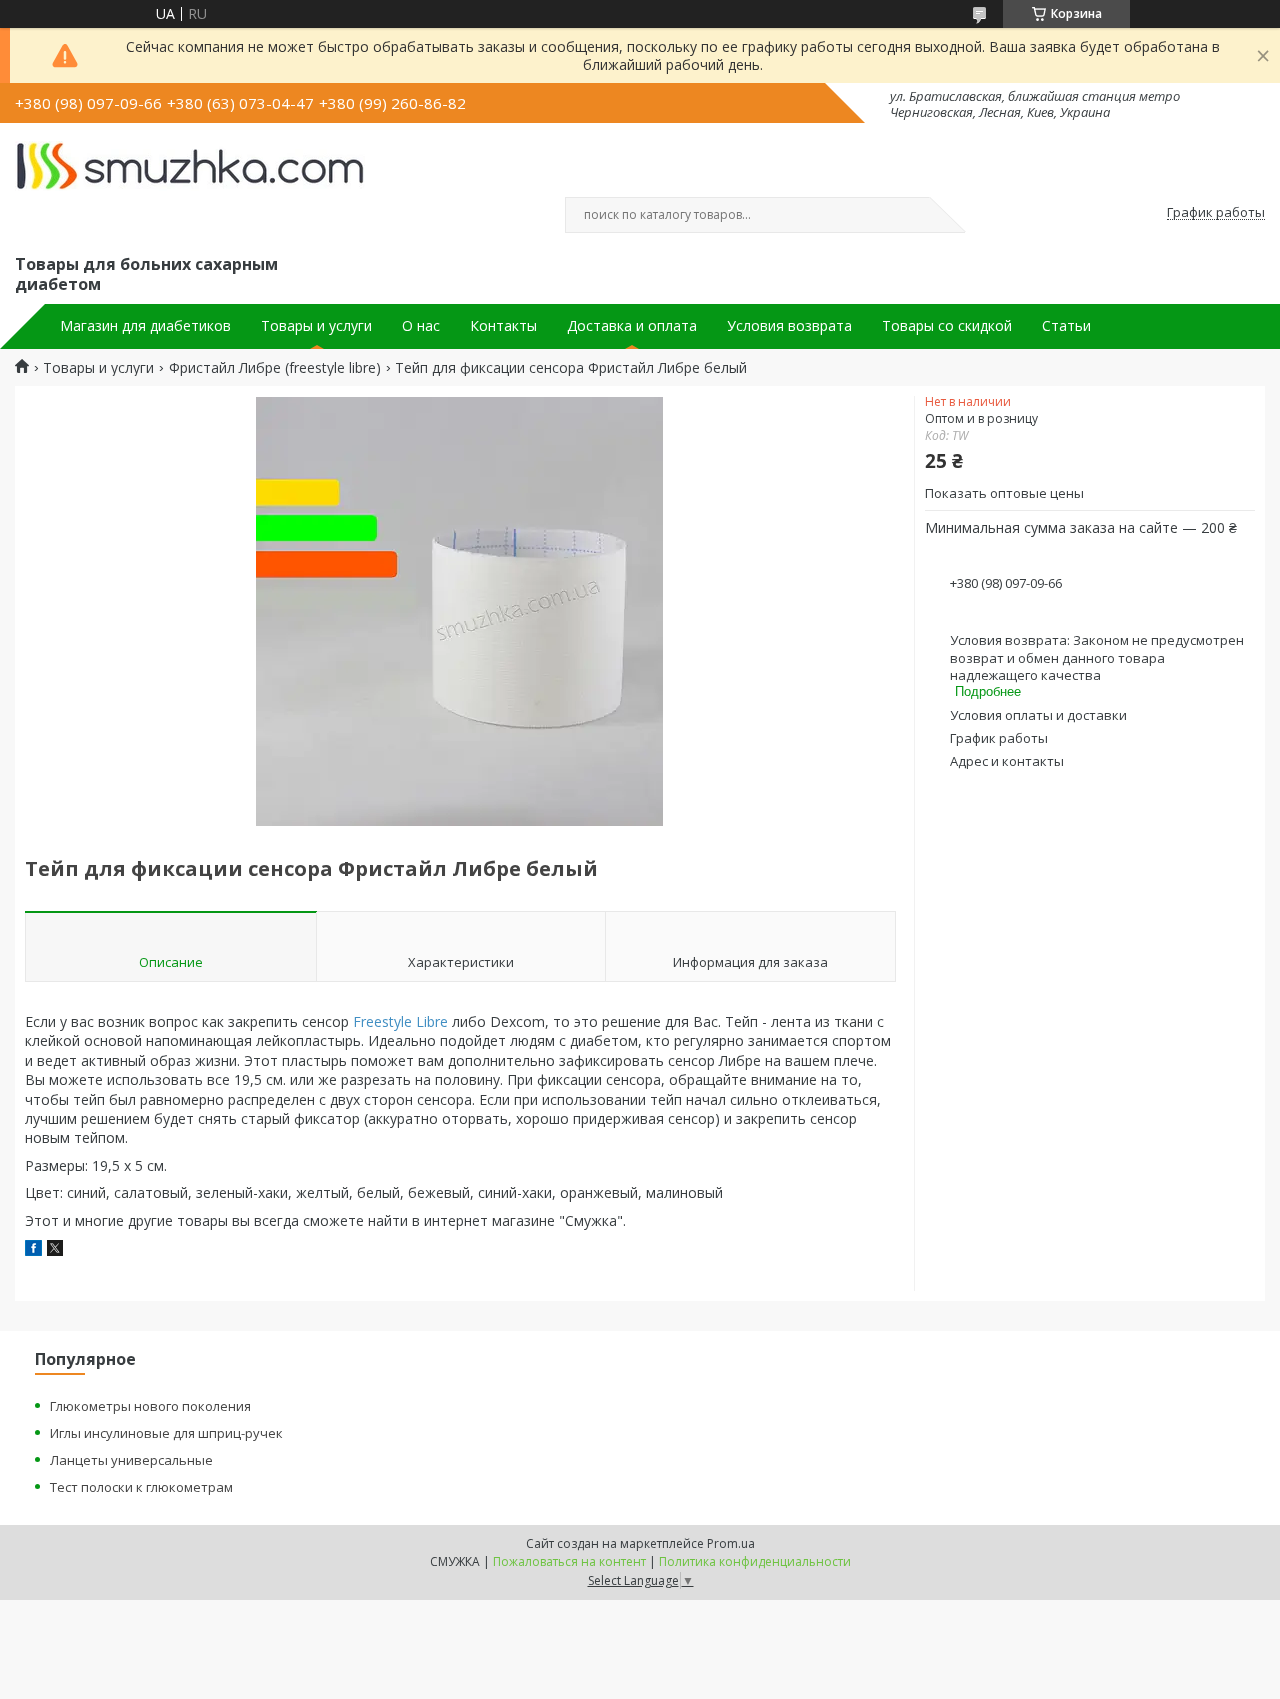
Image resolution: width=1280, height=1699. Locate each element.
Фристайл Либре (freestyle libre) (275, 368)
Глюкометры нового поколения (150, 1406)
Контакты (503, 326)
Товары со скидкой (947, 326)
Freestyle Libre (400, 1021)
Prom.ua (731, 1543)
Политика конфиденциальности (755, 1561)
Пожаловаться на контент (569, 1561)
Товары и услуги (316, 326)
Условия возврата (789, 326)
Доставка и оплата (632, 326)
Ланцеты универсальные (131, 1460)
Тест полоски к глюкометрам (141, 1487)
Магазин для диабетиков (145, 326)
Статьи (1066, 326)
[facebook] (33, 1250)
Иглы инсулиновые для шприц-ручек (166, 1433)
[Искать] (920, 215)
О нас (421, 326)
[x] (55, 1250)
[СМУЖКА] (190, 186)
